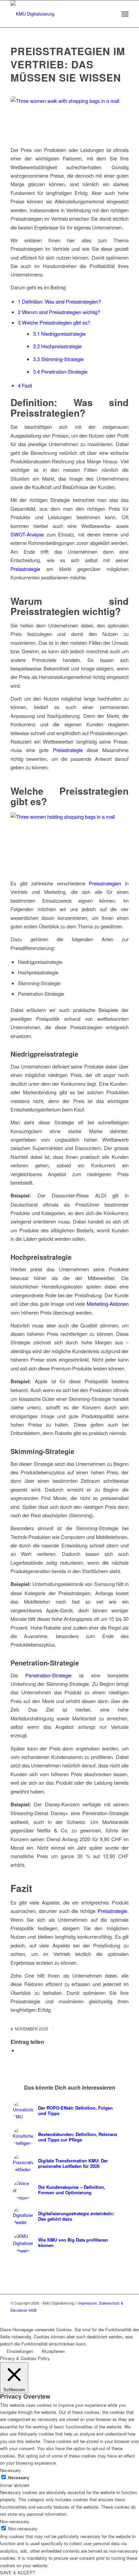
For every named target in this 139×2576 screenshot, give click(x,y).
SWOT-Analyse (27, 534)
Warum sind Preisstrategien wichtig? (59, 312)
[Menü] (125, 14)
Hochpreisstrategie (57, 346)
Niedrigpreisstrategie (59, 334)
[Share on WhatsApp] (20, 2050)
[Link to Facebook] (123, 2317)
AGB (33, 2310)
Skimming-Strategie (58, 359)
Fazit (25, 385)
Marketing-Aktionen (108, 1304)
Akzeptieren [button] (53, 2351)
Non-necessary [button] (15, 2521)
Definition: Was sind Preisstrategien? (59, 301)
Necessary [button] (10, 2470)
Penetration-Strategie (60, 371)
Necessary (19, 2478)
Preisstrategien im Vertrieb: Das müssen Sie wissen (68, 64)
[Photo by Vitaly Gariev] (69, 117)
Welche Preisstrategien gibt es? (54, 322)
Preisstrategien (105, 883)
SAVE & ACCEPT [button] (18, 2572)
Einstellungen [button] (20, 2351)
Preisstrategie (25, 569)
